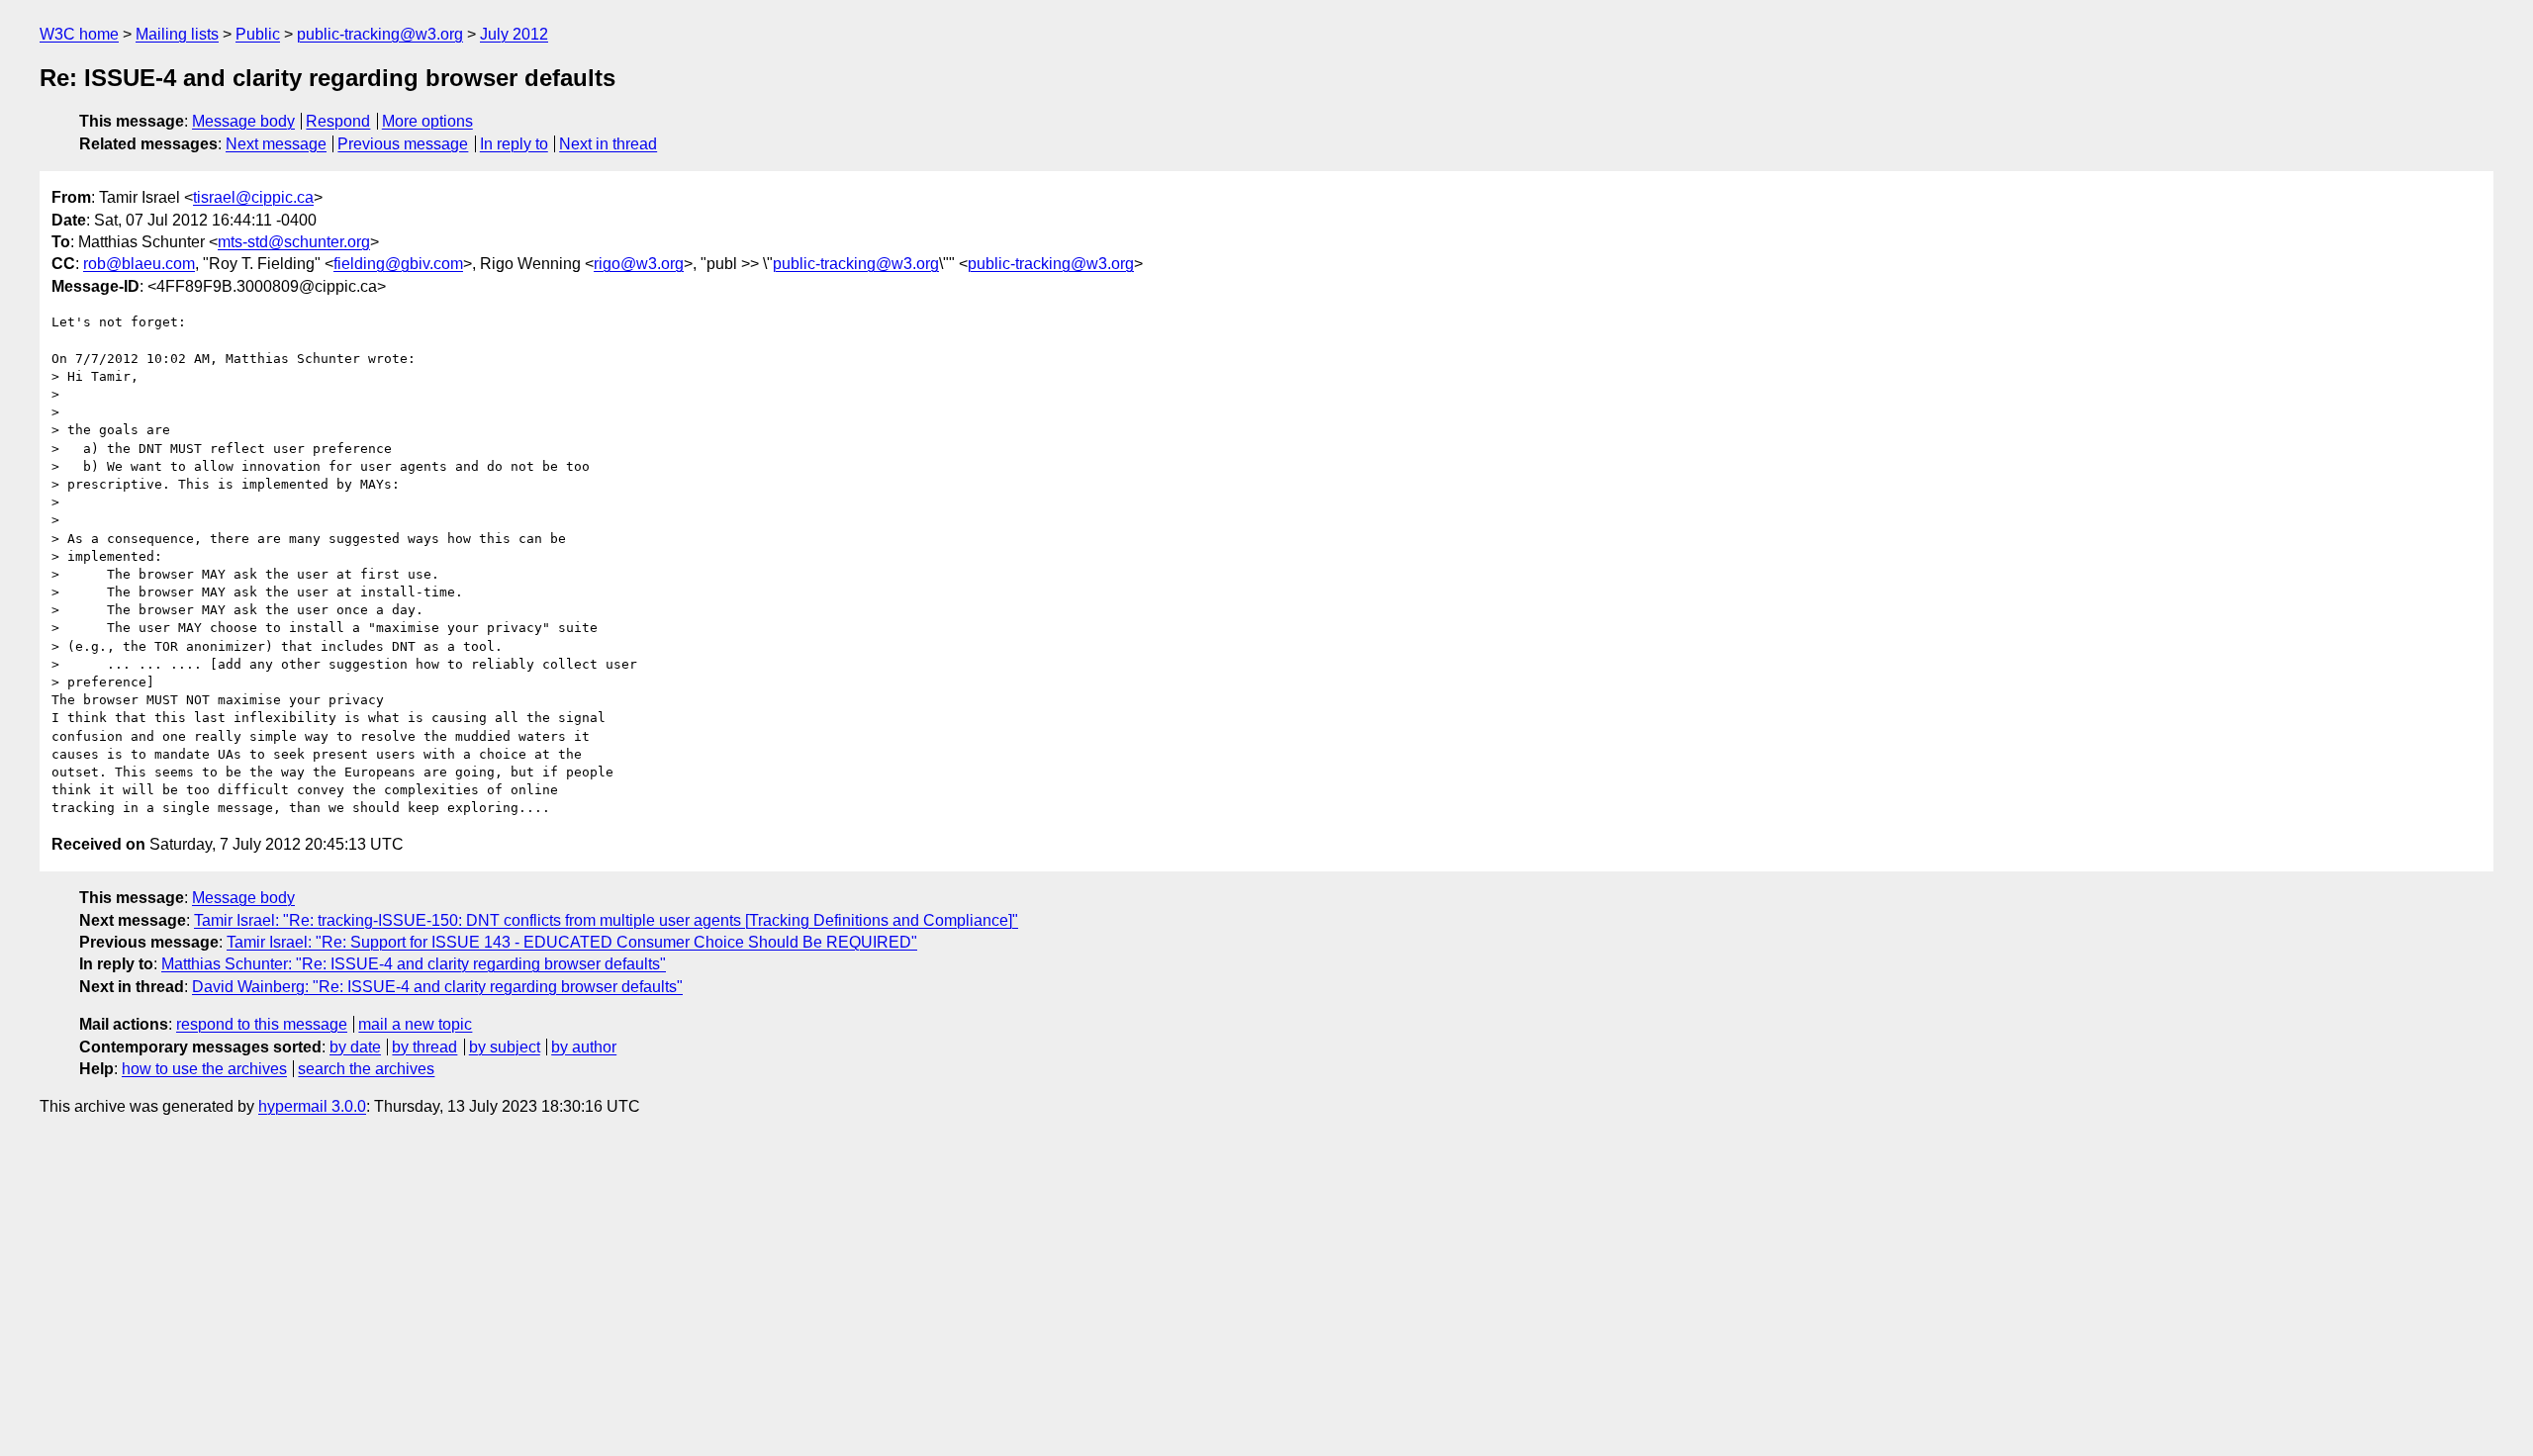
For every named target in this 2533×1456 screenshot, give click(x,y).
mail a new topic (415, 1024)
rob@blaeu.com (139, 264)
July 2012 (514, 34)
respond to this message (262, 1024)
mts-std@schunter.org (294, 242)
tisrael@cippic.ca (253, 197)
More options (427, 121)
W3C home (79, 34)
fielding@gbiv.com (398, 264)
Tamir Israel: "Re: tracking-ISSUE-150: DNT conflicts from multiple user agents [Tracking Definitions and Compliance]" (606, 920)
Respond (338, 121)
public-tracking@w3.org (380, 34)
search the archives (366, 1069)
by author (584, 1047)
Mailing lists (177, 34)
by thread (424, 1047)
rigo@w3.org (639, 264)
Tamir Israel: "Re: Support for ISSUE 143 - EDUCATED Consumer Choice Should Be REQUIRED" (572, 942)
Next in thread (608, 144)
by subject (505, 1047)
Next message (276, 144)
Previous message (403, 144)
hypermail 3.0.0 (312, 1106)
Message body (243, 121)
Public (258, 34)
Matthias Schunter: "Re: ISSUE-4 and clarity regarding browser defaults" (414, 964)
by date (355, 1047)
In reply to (514, 144)
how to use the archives (204, 1069)
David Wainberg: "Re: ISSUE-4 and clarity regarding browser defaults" (437, 987)
